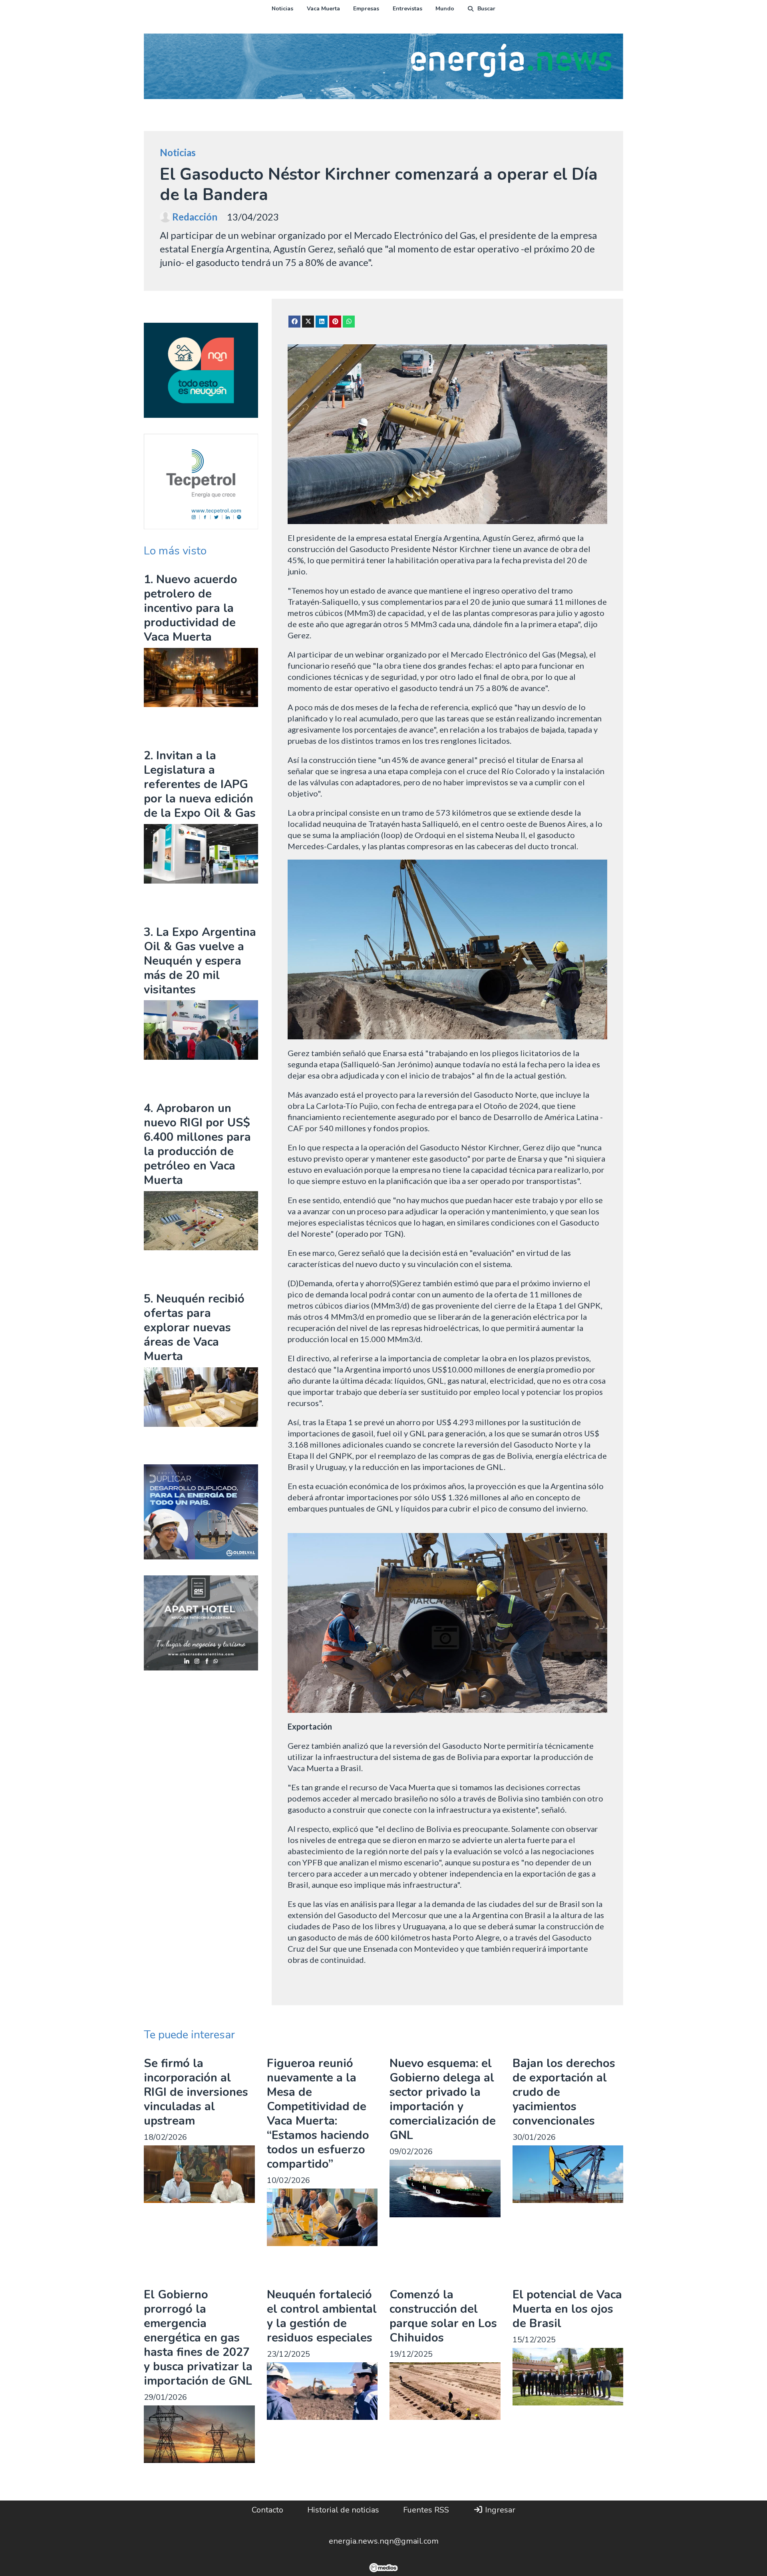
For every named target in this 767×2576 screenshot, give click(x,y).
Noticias (282, 9)
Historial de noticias (343, 2510)
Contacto (267, 2510)
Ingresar (499, 2510)
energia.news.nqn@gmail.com (384, 2541)
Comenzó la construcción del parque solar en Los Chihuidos (443, 2316)
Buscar (486, 9)
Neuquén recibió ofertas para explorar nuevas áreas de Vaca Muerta (194, 1328)
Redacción (195, 217)
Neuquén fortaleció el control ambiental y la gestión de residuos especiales (322, 2316)
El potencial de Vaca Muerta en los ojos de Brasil (567, 2309)
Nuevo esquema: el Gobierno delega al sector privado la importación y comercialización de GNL (443, 2099)
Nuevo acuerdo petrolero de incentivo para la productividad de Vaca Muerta (191, 608)
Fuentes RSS (426, 2510)
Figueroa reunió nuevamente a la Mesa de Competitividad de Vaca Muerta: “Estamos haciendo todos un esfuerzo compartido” (318, 2114)
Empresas (366, 9)
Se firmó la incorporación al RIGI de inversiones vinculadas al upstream (196, 2092)
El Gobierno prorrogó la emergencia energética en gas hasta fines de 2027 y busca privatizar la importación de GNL (198, 2338)
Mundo (445, 9)
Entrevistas (407, 9)
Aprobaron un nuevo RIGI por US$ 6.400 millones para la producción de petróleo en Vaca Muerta (197, 1144)
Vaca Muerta (323, 9)
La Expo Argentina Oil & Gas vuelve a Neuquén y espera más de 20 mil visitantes (200, 961)
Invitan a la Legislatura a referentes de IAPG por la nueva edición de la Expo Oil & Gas (200, 784)
